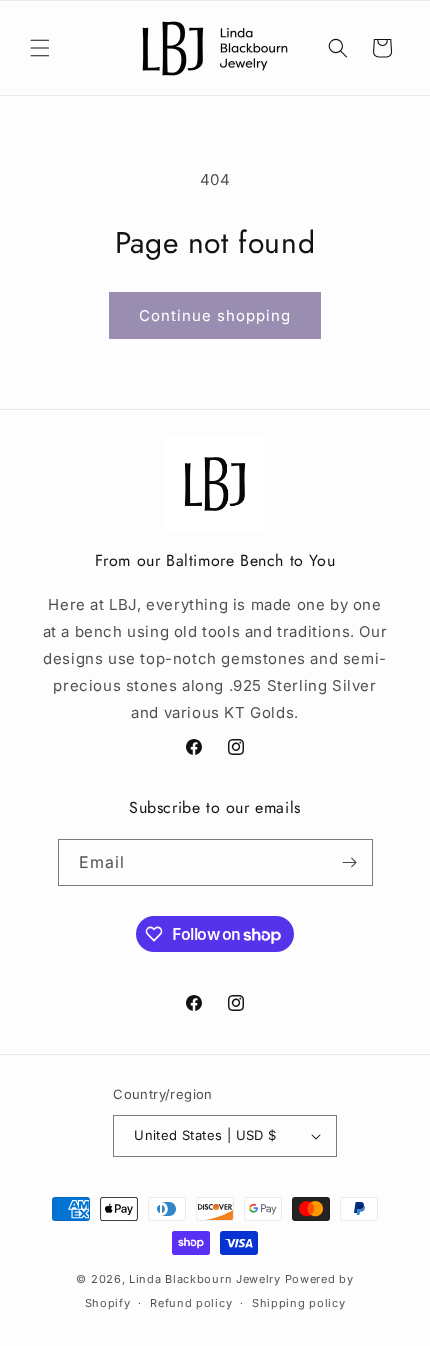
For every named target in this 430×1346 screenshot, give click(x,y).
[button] (40, 48)
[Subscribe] (350, 862)
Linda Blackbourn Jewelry (205, 1279)
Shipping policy (299, 1303)
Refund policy (191, 1303)
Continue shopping (215, 315)
